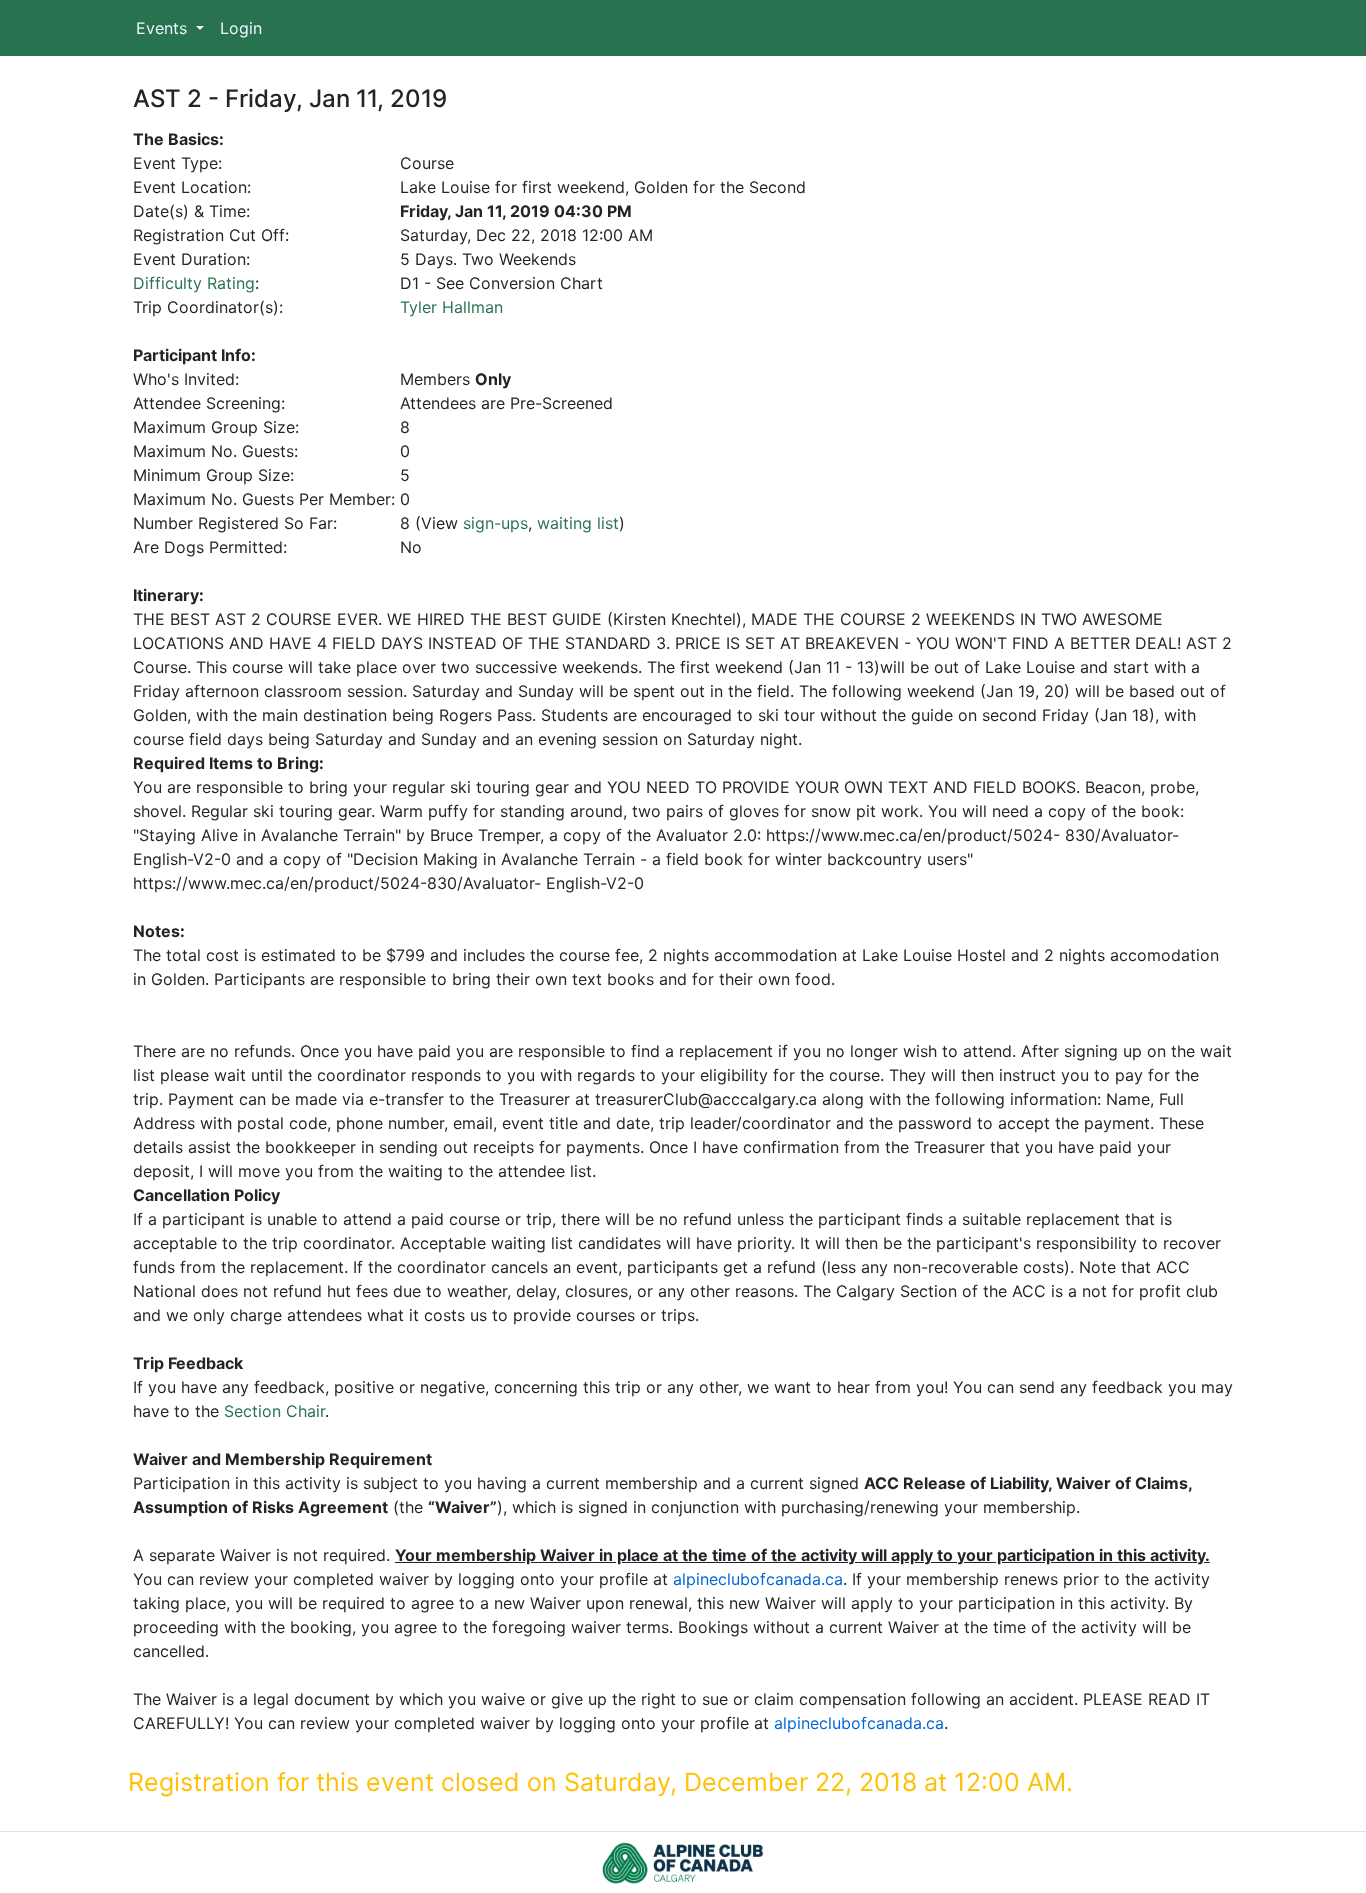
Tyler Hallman (451, 307)
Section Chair (274, 1411)
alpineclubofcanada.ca (758, 1579)
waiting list (578, 523)
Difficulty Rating (194, 283)
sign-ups (495, 523)
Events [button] (164, 28)
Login (241, 28)
